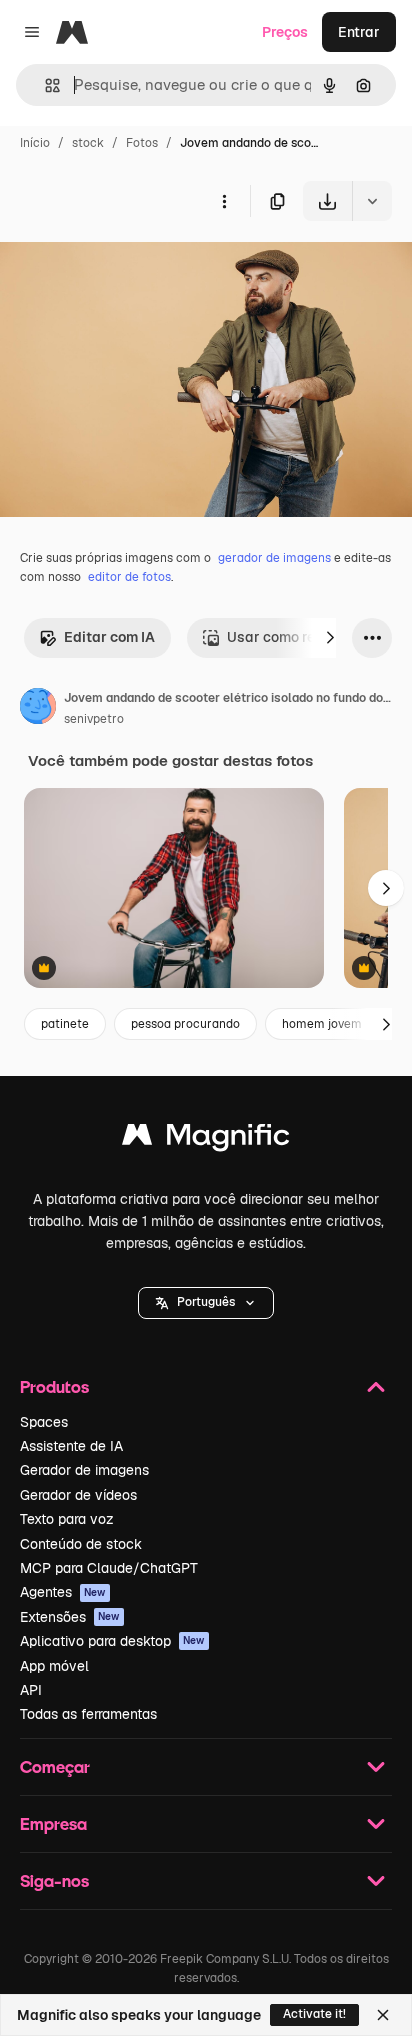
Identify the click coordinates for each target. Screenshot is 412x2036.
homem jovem (322, 1024)
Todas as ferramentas (88, 1714)
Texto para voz (67, 1519)
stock (88, 143)
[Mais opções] (224, 201)
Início (35, 143)
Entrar (359, 32)
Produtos (54, 1386)
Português (206, 1302)
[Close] (383, 2015)
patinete (65, 1024)
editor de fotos (129, 577)
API (31, 1690)
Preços (285, 32)
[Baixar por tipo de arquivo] (372, 201)
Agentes (63, 1592)
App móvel (54, 1666)
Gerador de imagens (84, 1470)
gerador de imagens (274, 558)
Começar (55, 1766)
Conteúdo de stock (81, 1544)
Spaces (44, 1422)
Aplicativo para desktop (112, 1641)
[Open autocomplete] (44, 85)
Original (128, 267)
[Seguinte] (330, 638)
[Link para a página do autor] (38, 709)
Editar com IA (109, 637)
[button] (206, 1303)
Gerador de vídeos (78, 1495)
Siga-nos (54, 1880)
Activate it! (314, 2014)
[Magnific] (206, 1139)
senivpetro (94, 719)
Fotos (142, 143)
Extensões (70, 1617)
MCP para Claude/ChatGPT (109, 1568)
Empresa (53, 1823)
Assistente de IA (71, 1446)
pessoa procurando (185, 1024)
